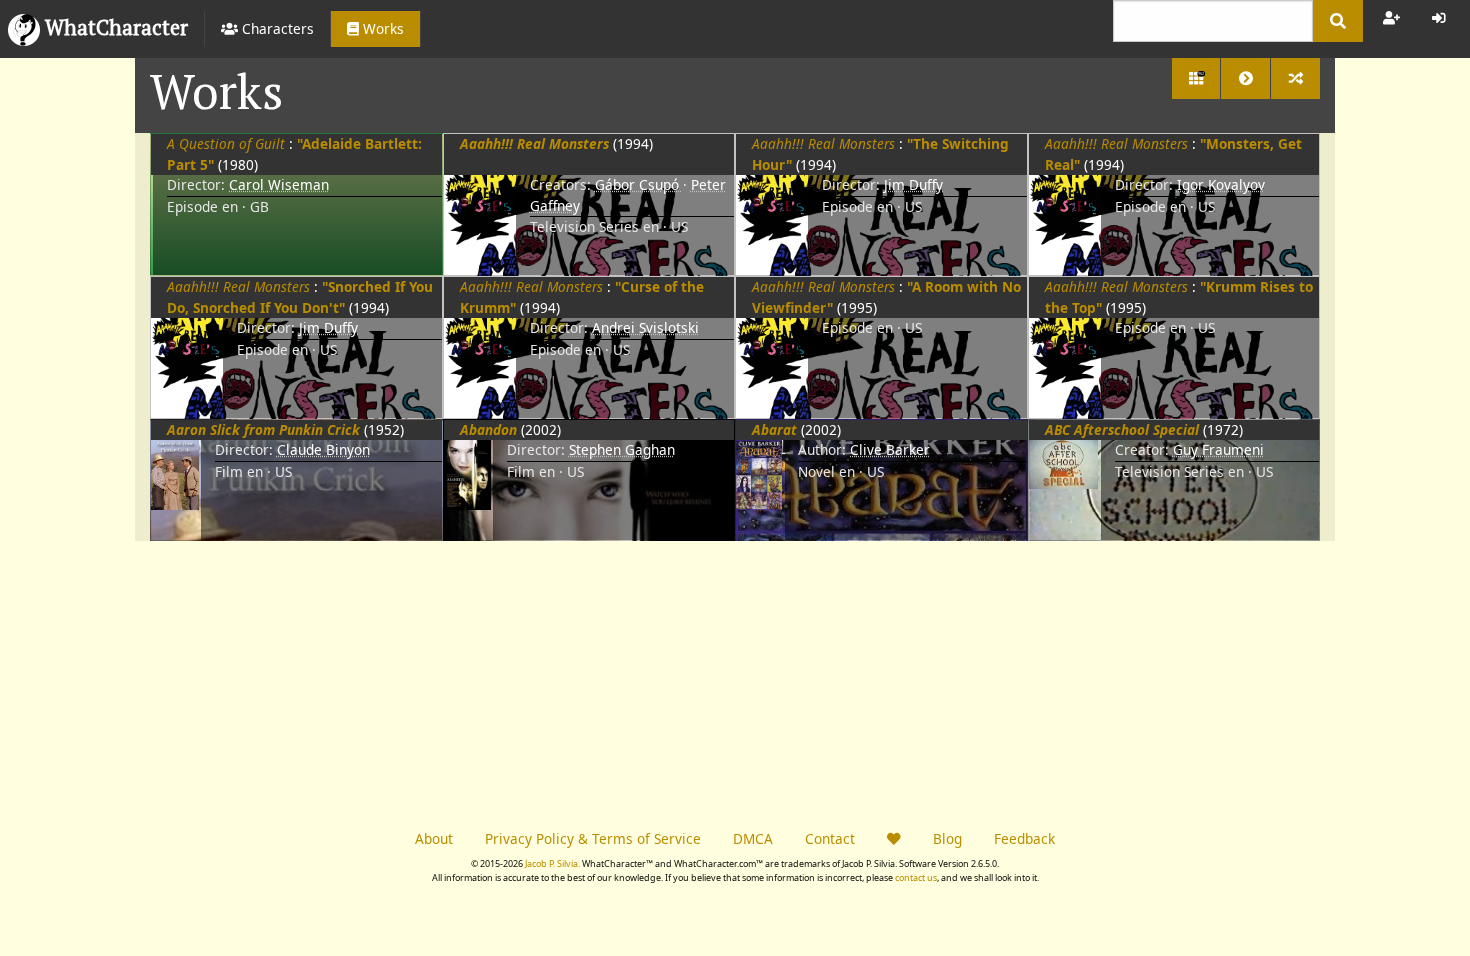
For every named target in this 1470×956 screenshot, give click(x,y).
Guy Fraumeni (1218, 449)
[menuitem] (267, 29)
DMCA (753, 838)
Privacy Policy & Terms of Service (593, 838)
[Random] (1295, 78)
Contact (830, 838)
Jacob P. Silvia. (552, 863)
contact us (916, 877)
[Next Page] (1245, 78)
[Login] (1439, 18)
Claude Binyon (323, 449)
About (434, 838)
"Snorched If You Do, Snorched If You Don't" (300, 296)
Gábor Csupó (639, 184)
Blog (947, 838)
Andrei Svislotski (645, 327)
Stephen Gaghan (622, 449)
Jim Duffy (913, 184)
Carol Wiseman (279, 184)
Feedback (1024, 838)
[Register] (1391, 18)
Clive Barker (890, 449)
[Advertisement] (435, 681)
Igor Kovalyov (1221, 184)
